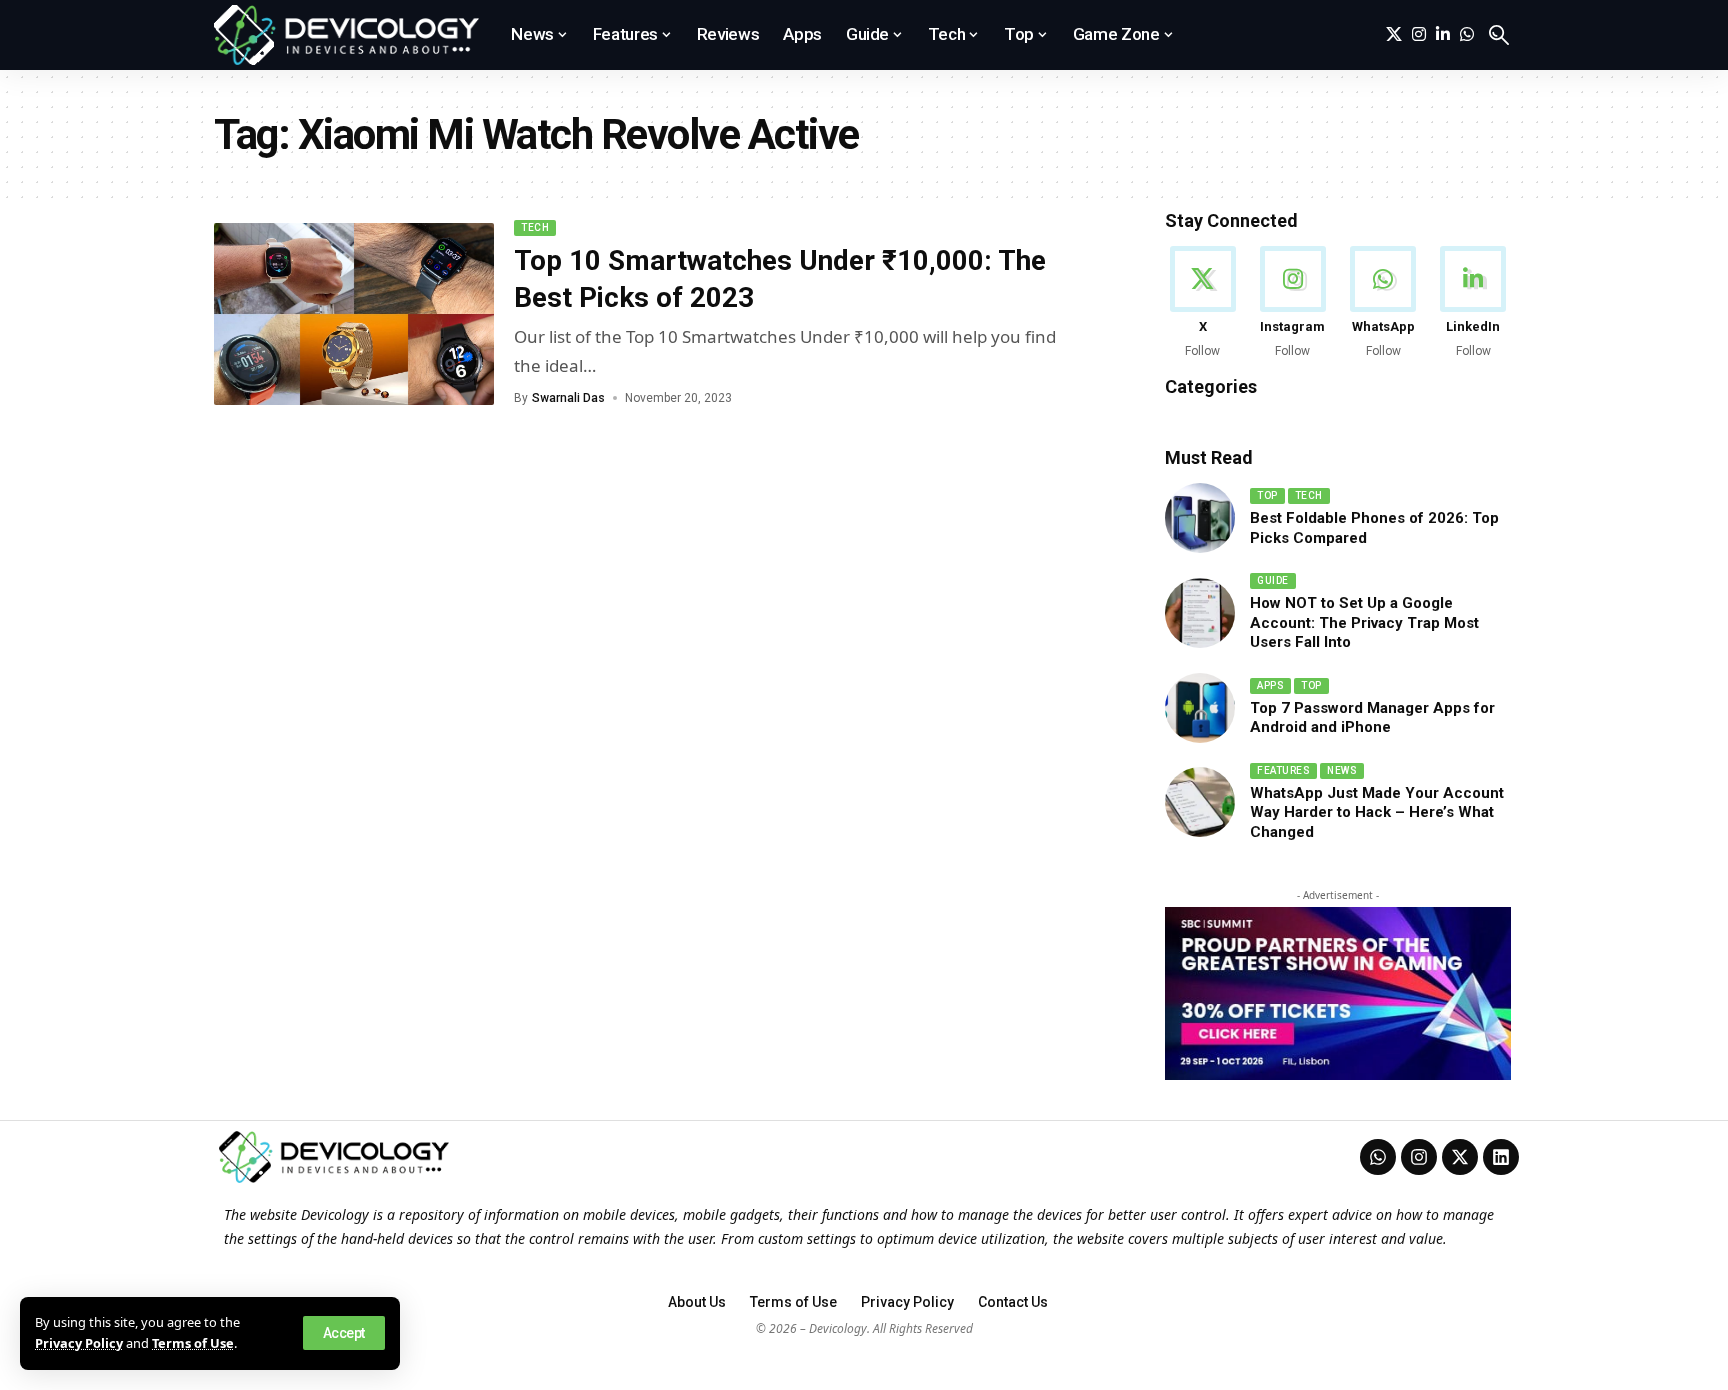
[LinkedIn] (1443, 34)
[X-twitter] (1460, 1157)
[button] (344, 1333)
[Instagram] (1419, 34)
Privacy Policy (79, 1343)
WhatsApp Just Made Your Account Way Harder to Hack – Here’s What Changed (1377, 812)
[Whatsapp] (1378, 1157)
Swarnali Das (568, 398)
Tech (535, 227)
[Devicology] (346, 35)
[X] (1394, 34)
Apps (1270, 685)
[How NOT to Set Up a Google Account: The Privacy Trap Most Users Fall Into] (1200, 613)
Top (1267, 495)
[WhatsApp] (1467, 34)
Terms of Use (193, 1343)
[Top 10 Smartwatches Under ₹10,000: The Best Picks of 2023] (354, 314)
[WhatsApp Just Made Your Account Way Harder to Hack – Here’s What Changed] (1200, 802)
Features (1283, 770)
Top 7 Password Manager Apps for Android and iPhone (1372, 718)
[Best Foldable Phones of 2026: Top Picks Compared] (1200, 518)
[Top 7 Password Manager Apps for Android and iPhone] (1200, 708)
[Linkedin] (1501, 1157)
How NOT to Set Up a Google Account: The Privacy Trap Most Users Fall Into (1364, 622)
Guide (1273, 580)
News (1342, 770)
